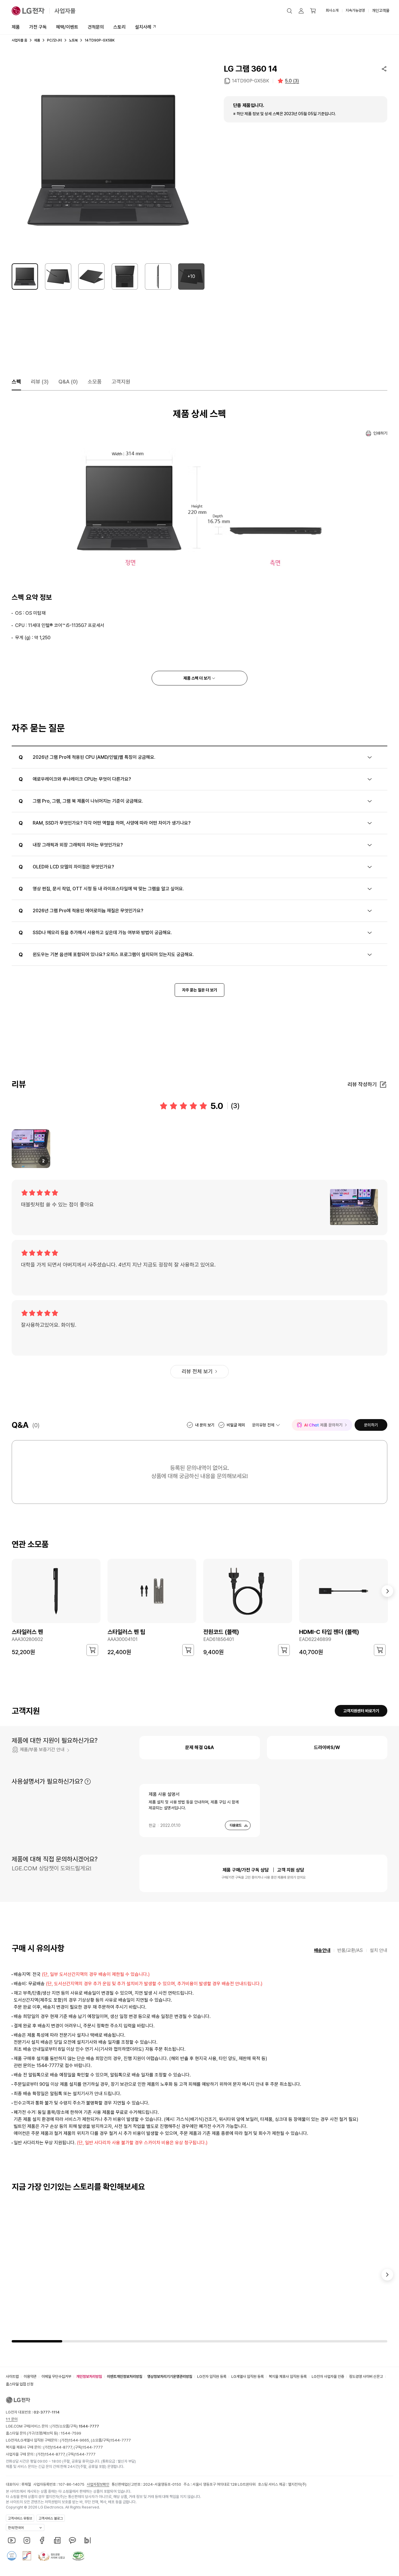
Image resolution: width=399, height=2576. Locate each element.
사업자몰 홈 (19, 40)
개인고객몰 (381, 11)
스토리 (119, 27)
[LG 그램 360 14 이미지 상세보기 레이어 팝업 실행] (108, 160)
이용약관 (30, 2377)
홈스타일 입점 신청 (20, 2384)
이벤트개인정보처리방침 (125, 2377)
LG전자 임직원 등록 (212, 2377)
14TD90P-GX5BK (250, 81)
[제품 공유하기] (384, 69)
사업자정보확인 (98, 2484)
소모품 (95, 382)
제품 (16, 27)
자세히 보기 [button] (88, 1782)
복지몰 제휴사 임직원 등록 (288, 2377)
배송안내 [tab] (322, 1950)
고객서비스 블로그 (51, 2518)
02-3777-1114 (47, 2412)
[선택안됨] (58, 277)
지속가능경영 (355, 10)
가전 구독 (38, 27)
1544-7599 (71, 2433)
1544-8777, (63, 2447)
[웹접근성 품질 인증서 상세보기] (78, 2556)
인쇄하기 (380, 433)
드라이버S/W (327, 1747)
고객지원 (121, 382)
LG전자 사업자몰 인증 (328, 2377)
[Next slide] (387, 2275)
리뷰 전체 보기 (197, 1371)
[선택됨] (25, 277)
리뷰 (40, 382)
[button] (289, 11)
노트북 (73, 40)
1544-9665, (80, 2440)
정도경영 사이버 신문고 (366, 2377)
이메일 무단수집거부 (56, 2377)
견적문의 (96, 27)
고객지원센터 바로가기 (361, 1711)
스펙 (16, 382)
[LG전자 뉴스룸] (57, 2540)
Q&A (68, 382)
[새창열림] (12, 2540)
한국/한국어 (16, 2528)
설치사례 (143, 27)
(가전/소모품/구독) (74, 2426)
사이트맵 (12, 2377)
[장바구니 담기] (92, 1650)
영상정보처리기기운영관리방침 (170, 2377)
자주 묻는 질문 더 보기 (199, 990)
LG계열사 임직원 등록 (248, 2377)
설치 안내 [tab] (379, 1950)
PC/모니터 (54, 40)
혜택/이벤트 (67, 27)
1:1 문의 (12, 2419)
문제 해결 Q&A (199, 1747)
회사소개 (332, 10)
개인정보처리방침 (89, 2377)
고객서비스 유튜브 (20, 2518)
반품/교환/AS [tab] (350, 1950)
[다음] (387, 1591)
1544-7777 (121, 2440)
